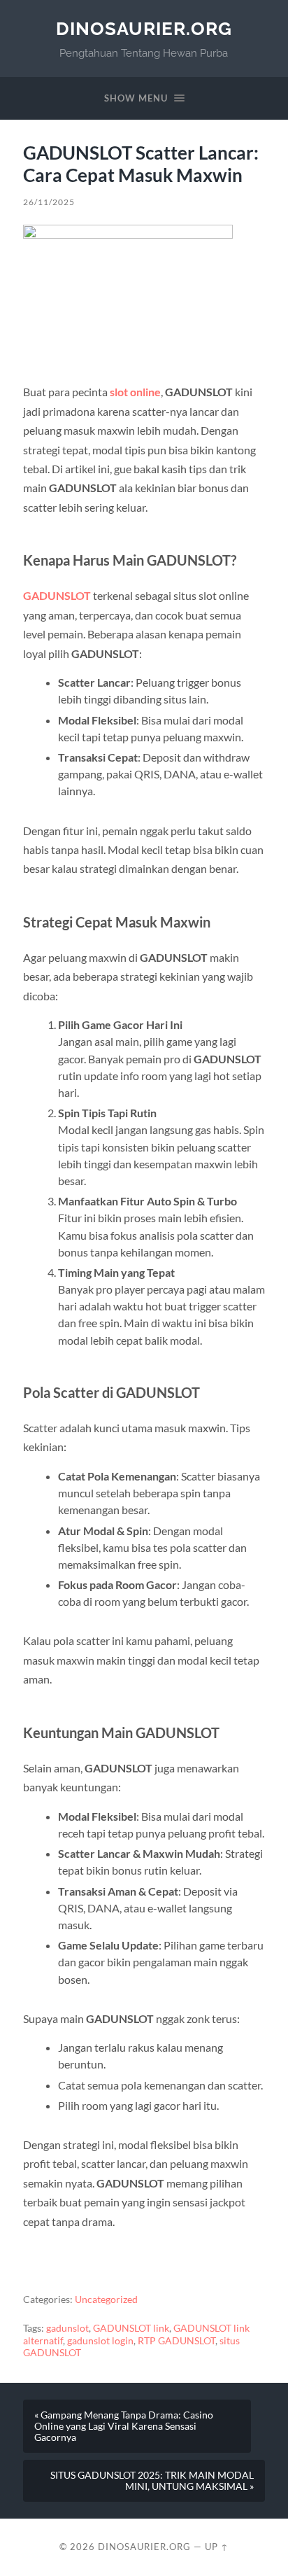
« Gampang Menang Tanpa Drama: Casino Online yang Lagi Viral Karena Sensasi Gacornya (124, 2426)
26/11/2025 (49, 202)
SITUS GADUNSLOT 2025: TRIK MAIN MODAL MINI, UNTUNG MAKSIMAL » (152, 2481)
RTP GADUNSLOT (177, 2341)
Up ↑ (217, 2547)
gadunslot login (100, 2341)
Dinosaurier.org (144, 28)
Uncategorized (106, 2299)
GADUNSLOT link (131, 2328)
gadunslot (67, 2328)
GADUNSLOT (57, 595)
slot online (135, 392)
